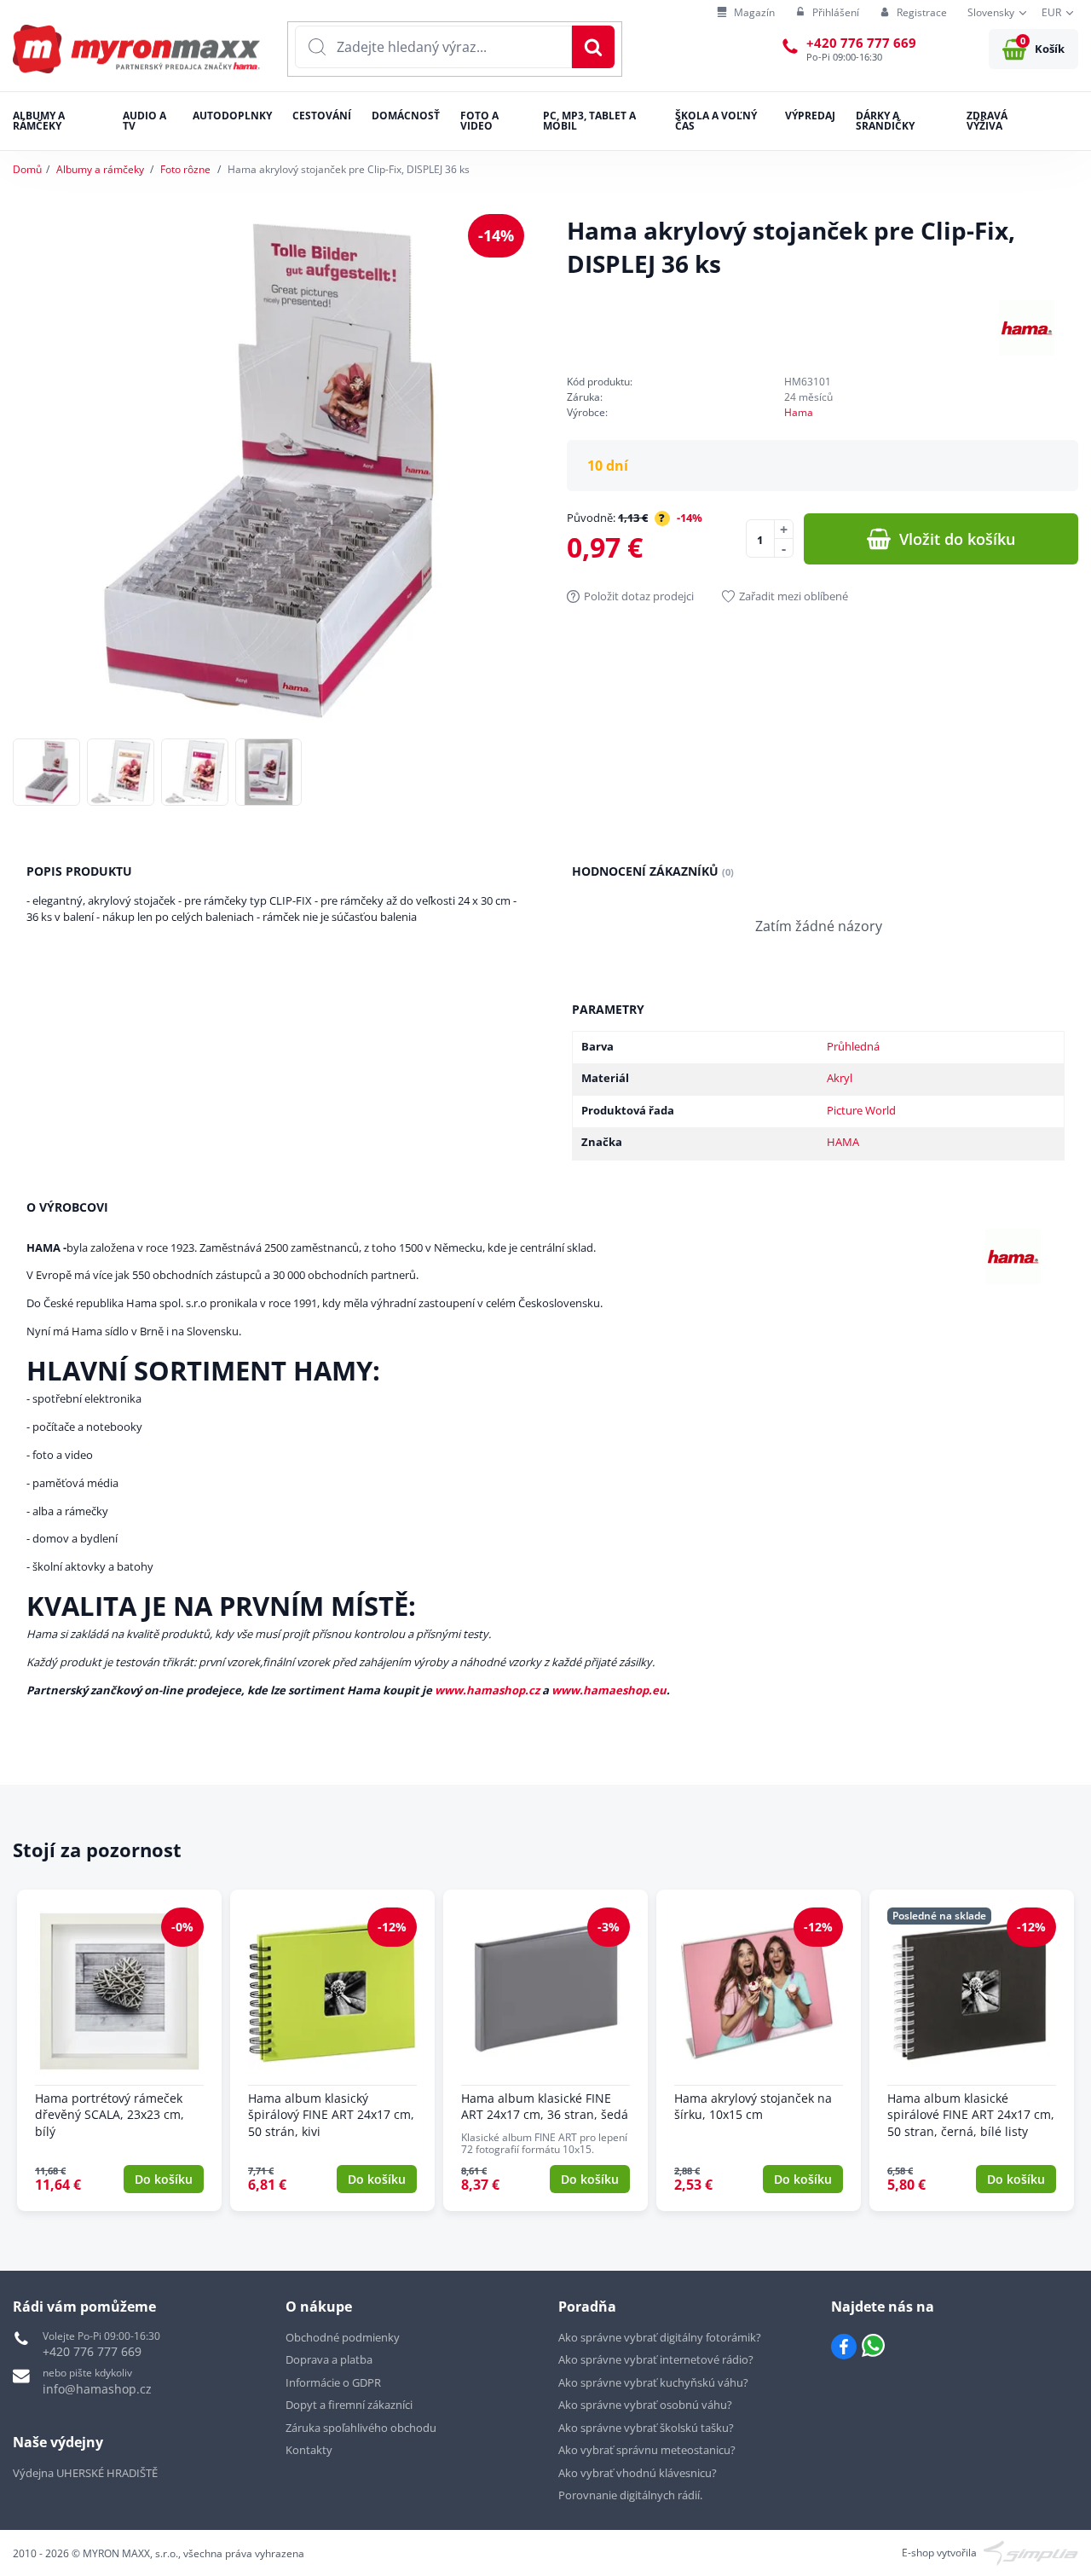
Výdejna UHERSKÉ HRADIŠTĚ (85, 2473)
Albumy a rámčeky (100, 169)
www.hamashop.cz (487, 1690)
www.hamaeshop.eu (609, 1690)
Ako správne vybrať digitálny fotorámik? (660, 2337)
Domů (27, 169)
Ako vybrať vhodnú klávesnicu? (638, 2473)
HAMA (843, 1142)
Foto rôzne (185, 169)
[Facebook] (844, 2347)
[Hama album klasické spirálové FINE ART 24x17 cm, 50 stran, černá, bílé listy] (972, 2050)
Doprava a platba (329, 2359)
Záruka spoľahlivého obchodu (361, 2428)
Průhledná (853, 1046)
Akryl (840, 1078)
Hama (799, 412)
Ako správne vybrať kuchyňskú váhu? (653, 2382)
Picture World (861, 1110)
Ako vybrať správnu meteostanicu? (647, 2450)
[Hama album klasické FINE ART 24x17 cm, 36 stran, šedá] (545, 2050)
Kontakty (309, 2450)
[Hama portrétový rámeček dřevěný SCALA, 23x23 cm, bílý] (119, 2050)
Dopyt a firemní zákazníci (349, 2405)
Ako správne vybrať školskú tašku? (646, 2428)
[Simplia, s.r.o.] (1031, 2552)
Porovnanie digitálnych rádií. (630, 2495)
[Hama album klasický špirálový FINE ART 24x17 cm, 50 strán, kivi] (332, 2050)
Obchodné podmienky (343, 2337)
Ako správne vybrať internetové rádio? (656, 2359)
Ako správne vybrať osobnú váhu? (645, 2405)
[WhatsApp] (873, 2347)
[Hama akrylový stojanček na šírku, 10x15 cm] (759, 2050)
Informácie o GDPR (333, 2382)
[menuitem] (746, 13)
